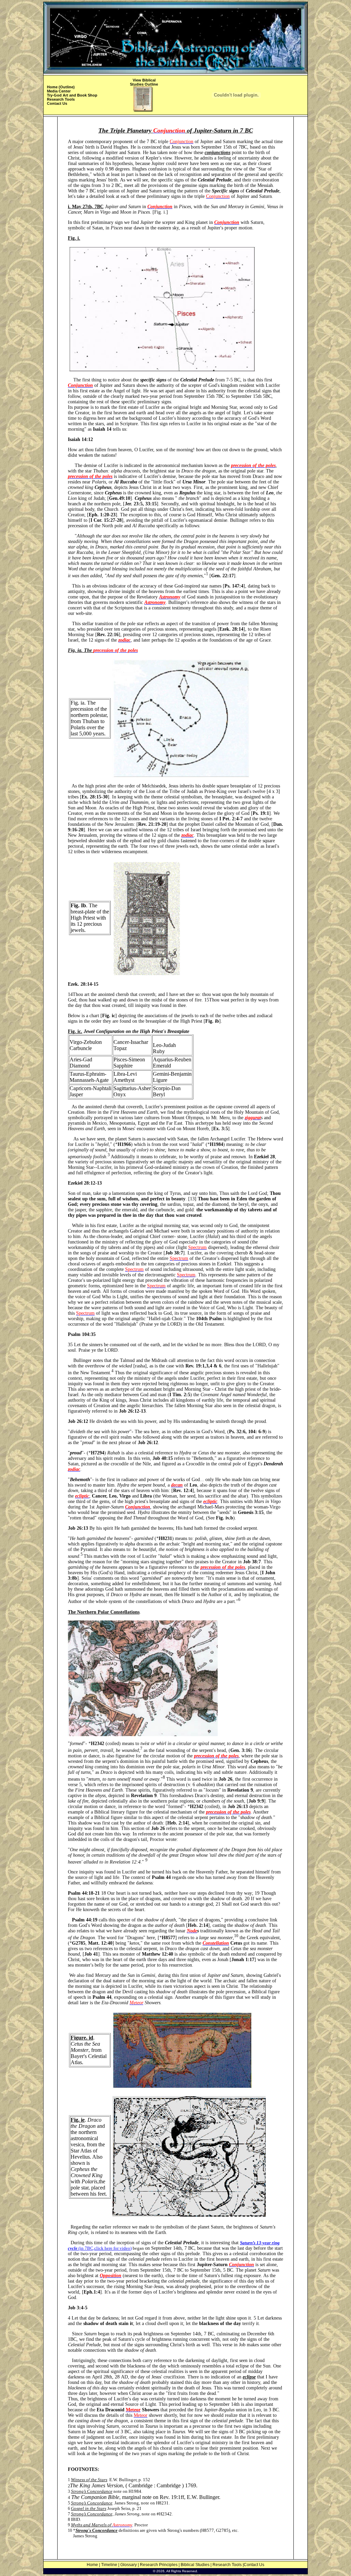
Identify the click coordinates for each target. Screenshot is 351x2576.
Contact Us (57, 103)
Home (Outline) (61, 87)
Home (92, 2565)
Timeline (109, 2565)
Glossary (129, 2565)
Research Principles (159, 2565)
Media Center (59, 91)
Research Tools (61, 99)
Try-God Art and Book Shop (72, 95)
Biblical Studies (195, 2565)
